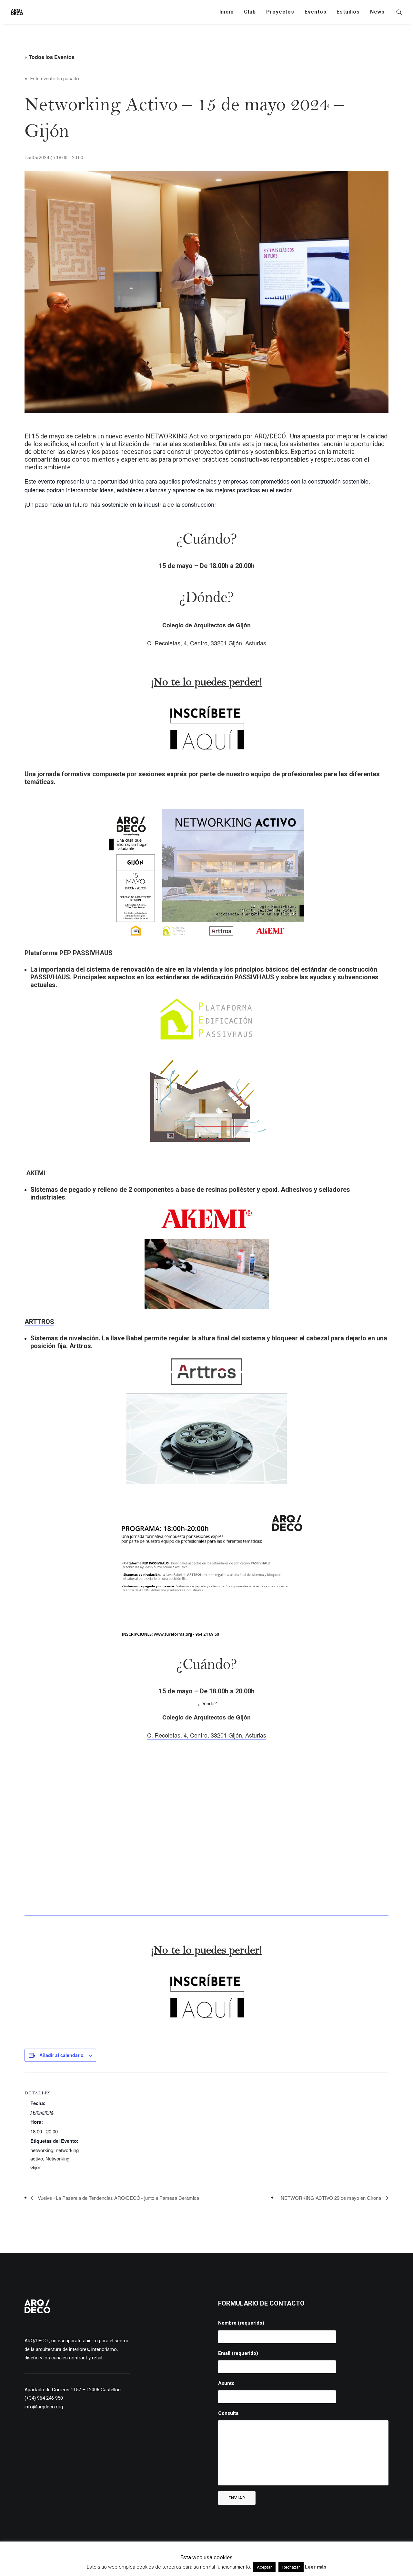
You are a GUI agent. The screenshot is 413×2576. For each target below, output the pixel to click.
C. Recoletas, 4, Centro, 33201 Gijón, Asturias (207, 643)
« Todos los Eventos (50, 57)
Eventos (316, 12)
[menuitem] (227, 12)
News (377, 12)
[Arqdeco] (17, 12)
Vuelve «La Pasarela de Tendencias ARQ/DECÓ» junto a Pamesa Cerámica (118, 2198)
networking (42, 2150)
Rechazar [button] (291, 2567)
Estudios (348, 12)
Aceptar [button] (264, 2567)
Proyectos (280, 12)
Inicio (227, 12)
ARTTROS (39, 1322)
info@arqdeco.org (44, 2407)
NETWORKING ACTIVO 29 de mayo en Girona (332, 2198)
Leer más (316, 2567)
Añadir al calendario (61, 2055)
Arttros (80, 1346)
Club (250, 12)
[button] (399, 12)
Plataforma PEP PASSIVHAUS (69, 953)
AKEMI (36, 1173)
